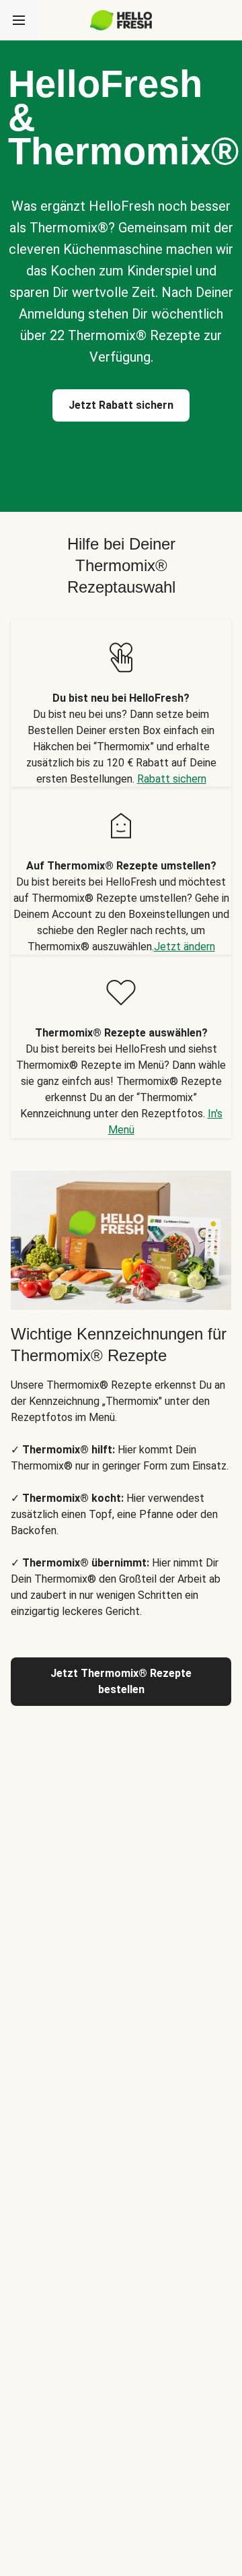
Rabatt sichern (172, 779)
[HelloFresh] (121, 20)
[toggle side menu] (19, 20)
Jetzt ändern (185, 947)
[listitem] (121, 703)
